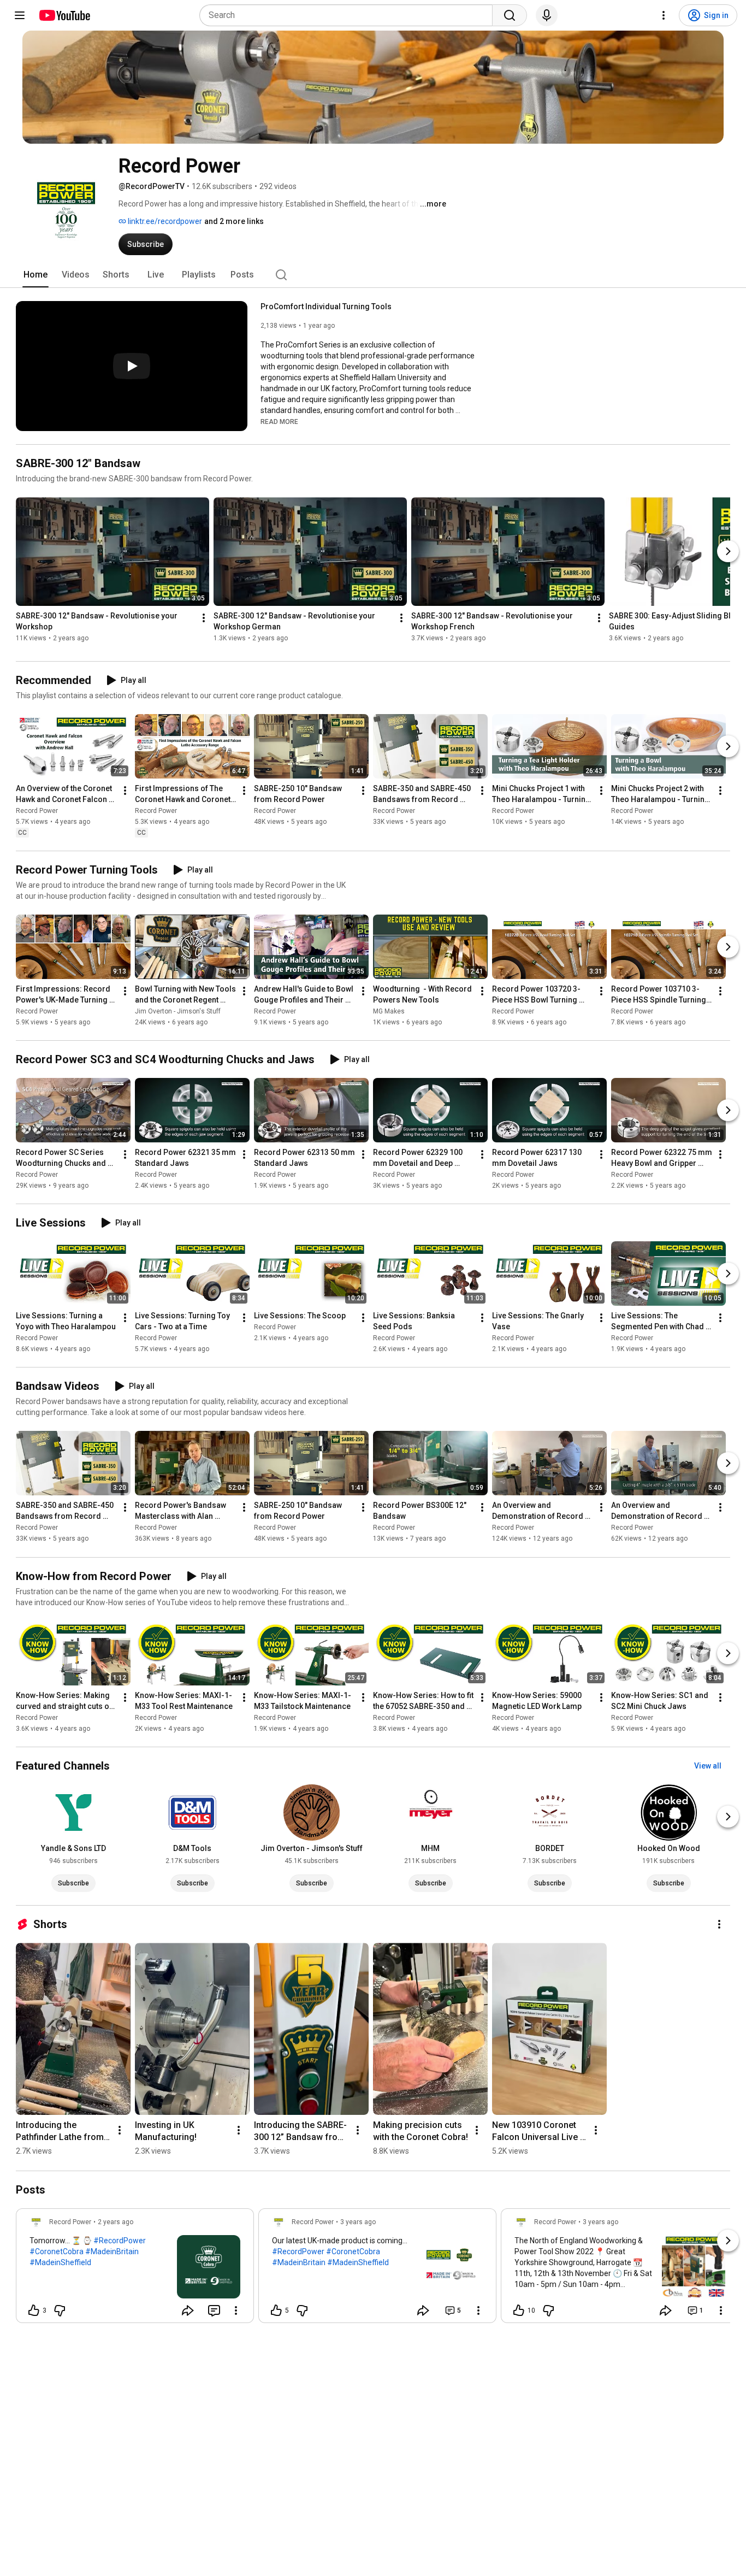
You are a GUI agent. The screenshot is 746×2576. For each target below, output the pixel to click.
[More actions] (204, 618)
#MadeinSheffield (60, 2262)
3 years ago (358, 2222)
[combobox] (349, 15)
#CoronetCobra (57, 2251)
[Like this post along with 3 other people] (34, 2310)
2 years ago (116, 2222)
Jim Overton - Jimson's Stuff (178, 1011)
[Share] (188, 2310)
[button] (279, 421)
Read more (279, 422)
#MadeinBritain (112, 2251)
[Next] (728, 551)
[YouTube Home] (64, 15)
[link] (135, 2269)
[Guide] (20, 15)
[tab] (35, 275)
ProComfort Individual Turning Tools (326, 306)
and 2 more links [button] (234, 221)
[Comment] (214, 2310)
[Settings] (664, 15)
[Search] (510, 15)
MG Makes (389, 1011)
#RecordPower (120, 2241)
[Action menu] (236, 2310)
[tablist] (373, 275)
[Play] (132, 366)
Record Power (37, 811)
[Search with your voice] (547, 15)
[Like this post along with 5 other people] (276, 2310)
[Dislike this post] (60, 2310)
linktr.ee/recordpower (164, 221)
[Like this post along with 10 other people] (519, 2310)
